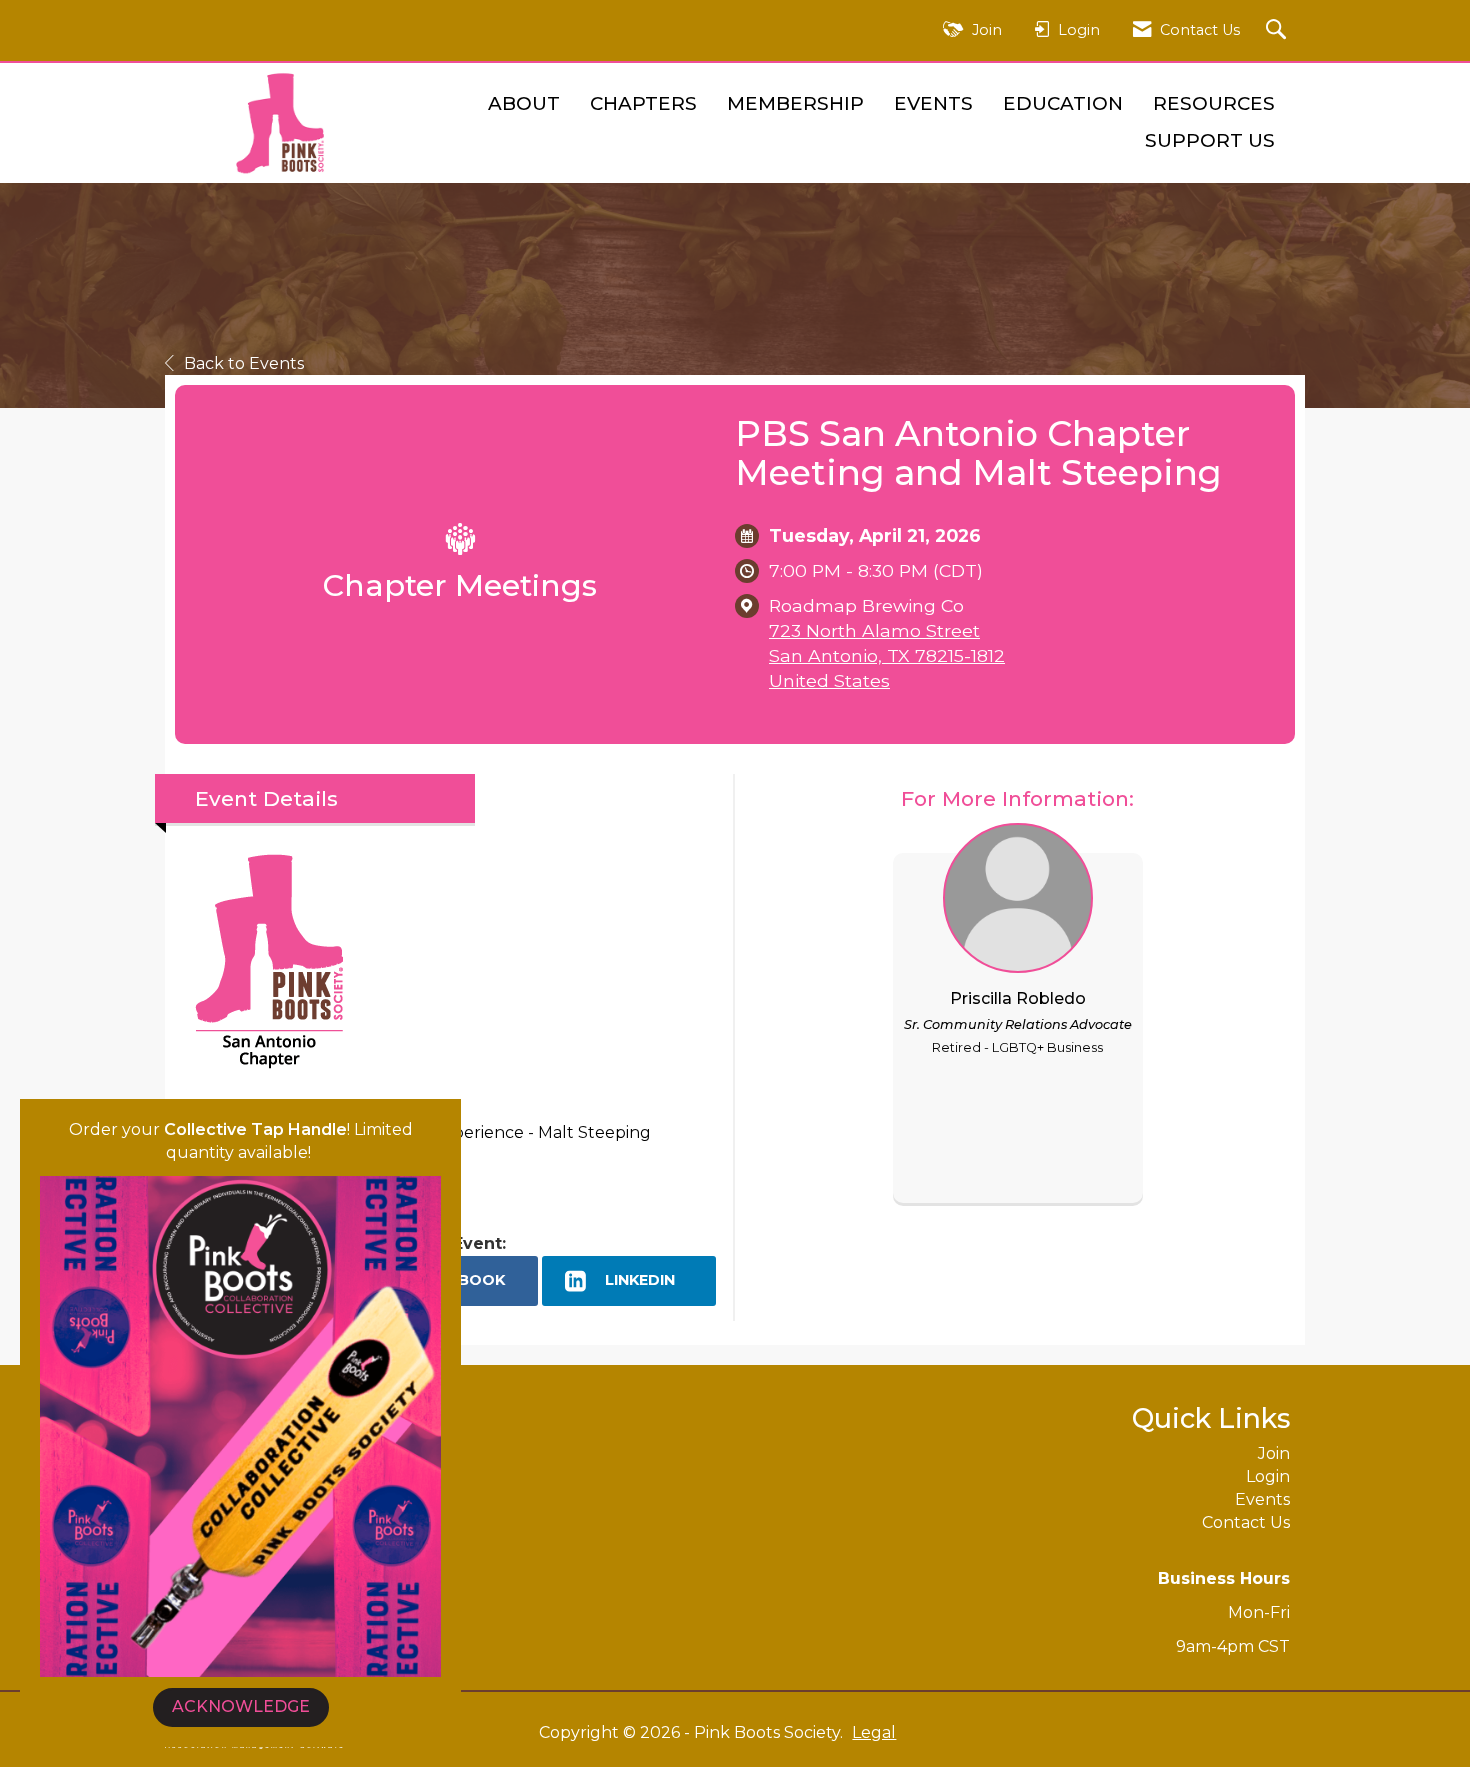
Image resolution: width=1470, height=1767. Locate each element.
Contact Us (1246, 1522)
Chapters (643, 103)
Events (933, 103)
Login (1268, 1476)
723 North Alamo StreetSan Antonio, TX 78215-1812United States (887, 655)
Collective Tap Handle (255, 1129)
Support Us (1210, 140)
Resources (1214, 103)
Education (1063, 103)
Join (1274, 1453)
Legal (874, 1732)
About (524, 103)
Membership (795, 103)
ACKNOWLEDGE (241, 1706)
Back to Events (244, 363)
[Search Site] (1278, 30)
